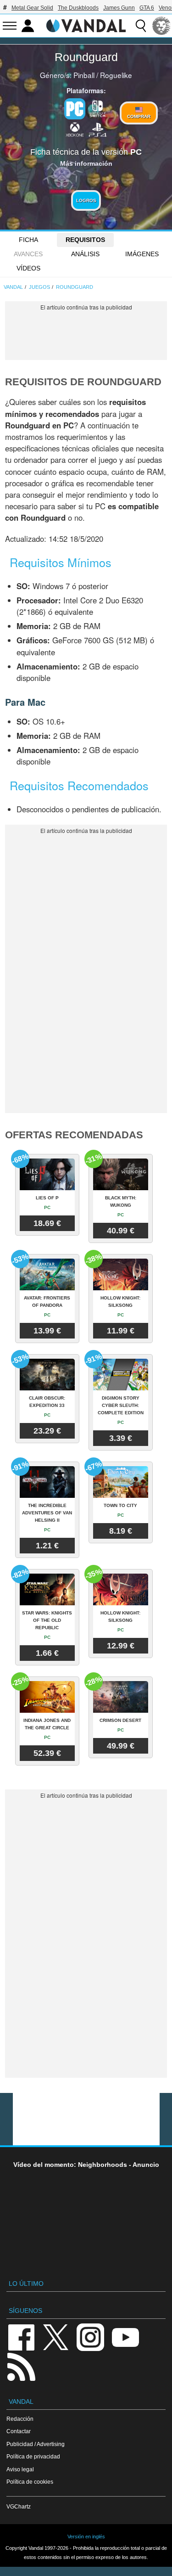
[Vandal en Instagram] (90, 2337)
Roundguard (86, 57)
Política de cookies (30, 2482)
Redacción (20, 2419)
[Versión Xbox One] (75, 129)
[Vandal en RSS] (21, 2366)
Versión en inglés (86, 2537)
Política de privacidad (33, 2456)
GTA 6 (147, 8)
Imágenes (142, 254)
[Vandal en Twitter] (56, 2337)
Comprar (139, 116)
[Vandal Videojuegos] (86, 25)
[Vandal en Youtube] (125, 2337)
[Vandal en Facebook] (21, 2337)
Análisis (85, 254)
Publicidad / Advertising (36, 2444)
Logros (86, 200)
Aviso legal (20, 2469)
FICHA (28, 240)
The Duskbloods (78, 8)
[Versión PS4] (98, 129)
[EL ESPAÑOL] (161, 26)
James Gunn (119, 8)
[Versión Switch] (98, 108)
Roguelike (116, 75)
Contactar (19, 2431)
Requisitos (85, 240)
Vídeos (28, 268)
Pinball (84, 75)
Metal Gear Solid (32, 8)
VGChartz (19, 2506)
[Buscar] (141, 26)
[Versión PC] (75, 109)
